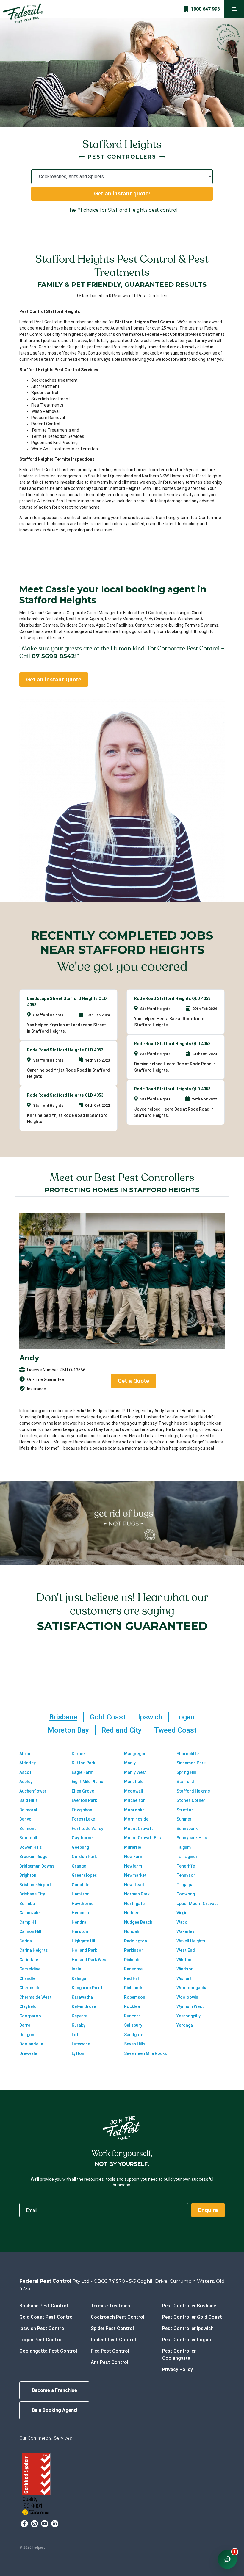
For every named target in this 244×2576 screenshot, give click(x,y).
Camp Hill (28, 1922)
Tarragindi (187, 1857)
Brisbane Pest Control (44, 2306)
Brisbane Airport (35, 1885)
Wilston (184, 1960)
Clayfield (28, 2006)
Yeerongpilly (189, 2016)
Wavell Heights (191, 1941)
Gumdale (80, 1885)
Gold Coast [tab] (108, 1717)
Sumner (184, 1819)
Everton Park (84, 1800)
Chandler (28, 1978)
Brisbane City (32, 1894)
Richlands (134, 1988)
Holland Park (84, 1950)
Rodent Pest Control (113, 2340)
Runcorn (132, 2016)
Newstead (134, 1885)
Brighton (28, 1875)
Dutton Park (83, 1763)
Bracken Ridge (33, 1857)
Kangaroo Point (87, 1988)
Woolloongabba (192, 1988)
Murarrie (133, 1847)
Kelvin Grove (84, 2006)
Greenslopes (84, 1875)
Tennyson (186, 1875)
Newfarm (133, 1866)
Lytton (78, 2053)
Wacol (183, 1922)
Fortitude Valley (87, 1829)
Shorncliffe (188, 1754)
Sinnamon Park (191, 1763)
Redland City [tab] (122, 1730)
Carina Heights (34, 1950)
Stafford (185, 1782)
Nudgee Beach (138, 1922)
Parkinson (134, 1950)
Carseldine (30, 1969)
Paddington (136, 1941)
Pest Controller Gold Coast (192, 2317)
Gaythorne (82, 1838)
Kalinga (79, 1978)
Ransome (133, 1969)
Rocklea (132, 2006)
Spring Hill (186, 1772)
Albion (25, 1754)
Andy (29, 1358)
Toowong (186, 1894)
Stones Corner (191, 1800)
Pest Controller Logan (187, 2340)
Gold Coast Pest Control (47, 2317)
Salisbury (133, 2025)
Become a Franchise (54, 2390)
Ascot (25, 1772)
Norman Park (137, 1894)
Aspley (26, 1782)
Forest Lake (83, 1819)
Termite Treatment (111, 2306)
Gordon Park (84, 1857)
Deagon (27, 2035)
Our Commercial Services (46, 2438)
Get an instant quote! (122, 193)
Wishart (184, 1978)
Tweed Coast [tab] (175, 1730)
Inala (76, 1969)
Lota (76, 2035)
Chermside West (35, 1997)
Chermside (30, 1988)
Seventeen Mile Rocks (146, 2053)
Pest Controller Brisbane (189, 2306)
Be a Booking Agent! (54, 2410)
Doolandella (31, 2044)
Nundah (132, 1931)
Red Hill (132, 1978)
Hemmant (81, 1913)
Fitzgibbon (82, 1810)
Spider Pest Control (112, 2328)
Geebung (80, 1847)
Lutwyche (81, 2044)
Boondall (28, 1838)
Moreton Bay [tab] (68, 1730)
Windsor (185, 1969)
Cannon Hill (30, 1931)
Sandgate (134, 2035)
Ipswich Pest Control (42, 2328)
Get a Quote (133, 1381)
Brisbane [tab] (63, 1717)
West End (186, 1950)
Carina (26, 1941)
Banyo (25, 1819)
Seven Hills (135, 2044)
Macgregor (135, 1754)
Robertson (135, 1997)
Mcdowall (134, 1791)
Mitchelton (135, 1800)
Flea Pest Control (110, 2351)
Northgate (134, 1904)
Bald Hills (29, 1800)
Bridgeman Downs (37, 1866)
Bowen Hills (31, 1847)
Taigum (184, 1847)
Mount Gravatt (139, 1829)
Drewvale (28, 2053)
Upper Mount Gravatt (197, 1904)
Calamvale (29, 1913)
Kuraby (79, 2025)
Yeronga (185, 2025)
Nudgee (132, 1913)
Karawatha (82, 1997)
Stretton (185, 1810)
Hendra (79, 1922)
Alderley (28, 1763)
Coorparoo (30, 2016)
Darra (25, 2025)
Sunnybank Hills (192, 1838)
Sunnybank (187, 1829)
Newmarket (135, 1875)
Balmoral (28, 1810)
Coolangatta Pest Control (48, 2351)
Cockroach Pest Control (118, 2317)
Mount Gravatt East (143, 1838)
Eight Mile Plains (87, 1782)
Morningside (136, 1819)
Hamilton (81, 1894)
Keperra (80, 2016)
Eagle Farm (83, 1772)
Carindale (29, 1960)
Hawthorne (83, 1904)
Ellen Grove (83, 1791)
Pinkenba (133, 1960)
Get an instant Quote (54, 679)
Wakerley (185, 1931)
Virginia (184, 1913)
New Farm (134, 1857)
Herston (80, 1931)
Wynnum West (190, 2006)
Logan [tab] (185, 1717)
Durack (79, 1754)
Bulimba (27, 1904)
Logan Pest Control (41, 2340)
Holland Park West (90, 1960)
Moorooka (134, 1810)
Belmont (28, 1829)
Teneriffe (186, 1866)
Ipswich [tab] (150, 1717)
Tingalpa (185, 1885)
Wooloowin (187, 1997)
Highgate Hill (84, 1941)
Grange (79, 1866)
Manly (130, 1763)
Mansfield (134, 1782)
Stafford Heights (193, 1791)
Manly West (135, 1772)
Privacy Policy (177, 2369)
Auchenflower (33, 1791)
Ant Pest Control (110, 2362)
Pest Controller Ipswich (188, 2328)
